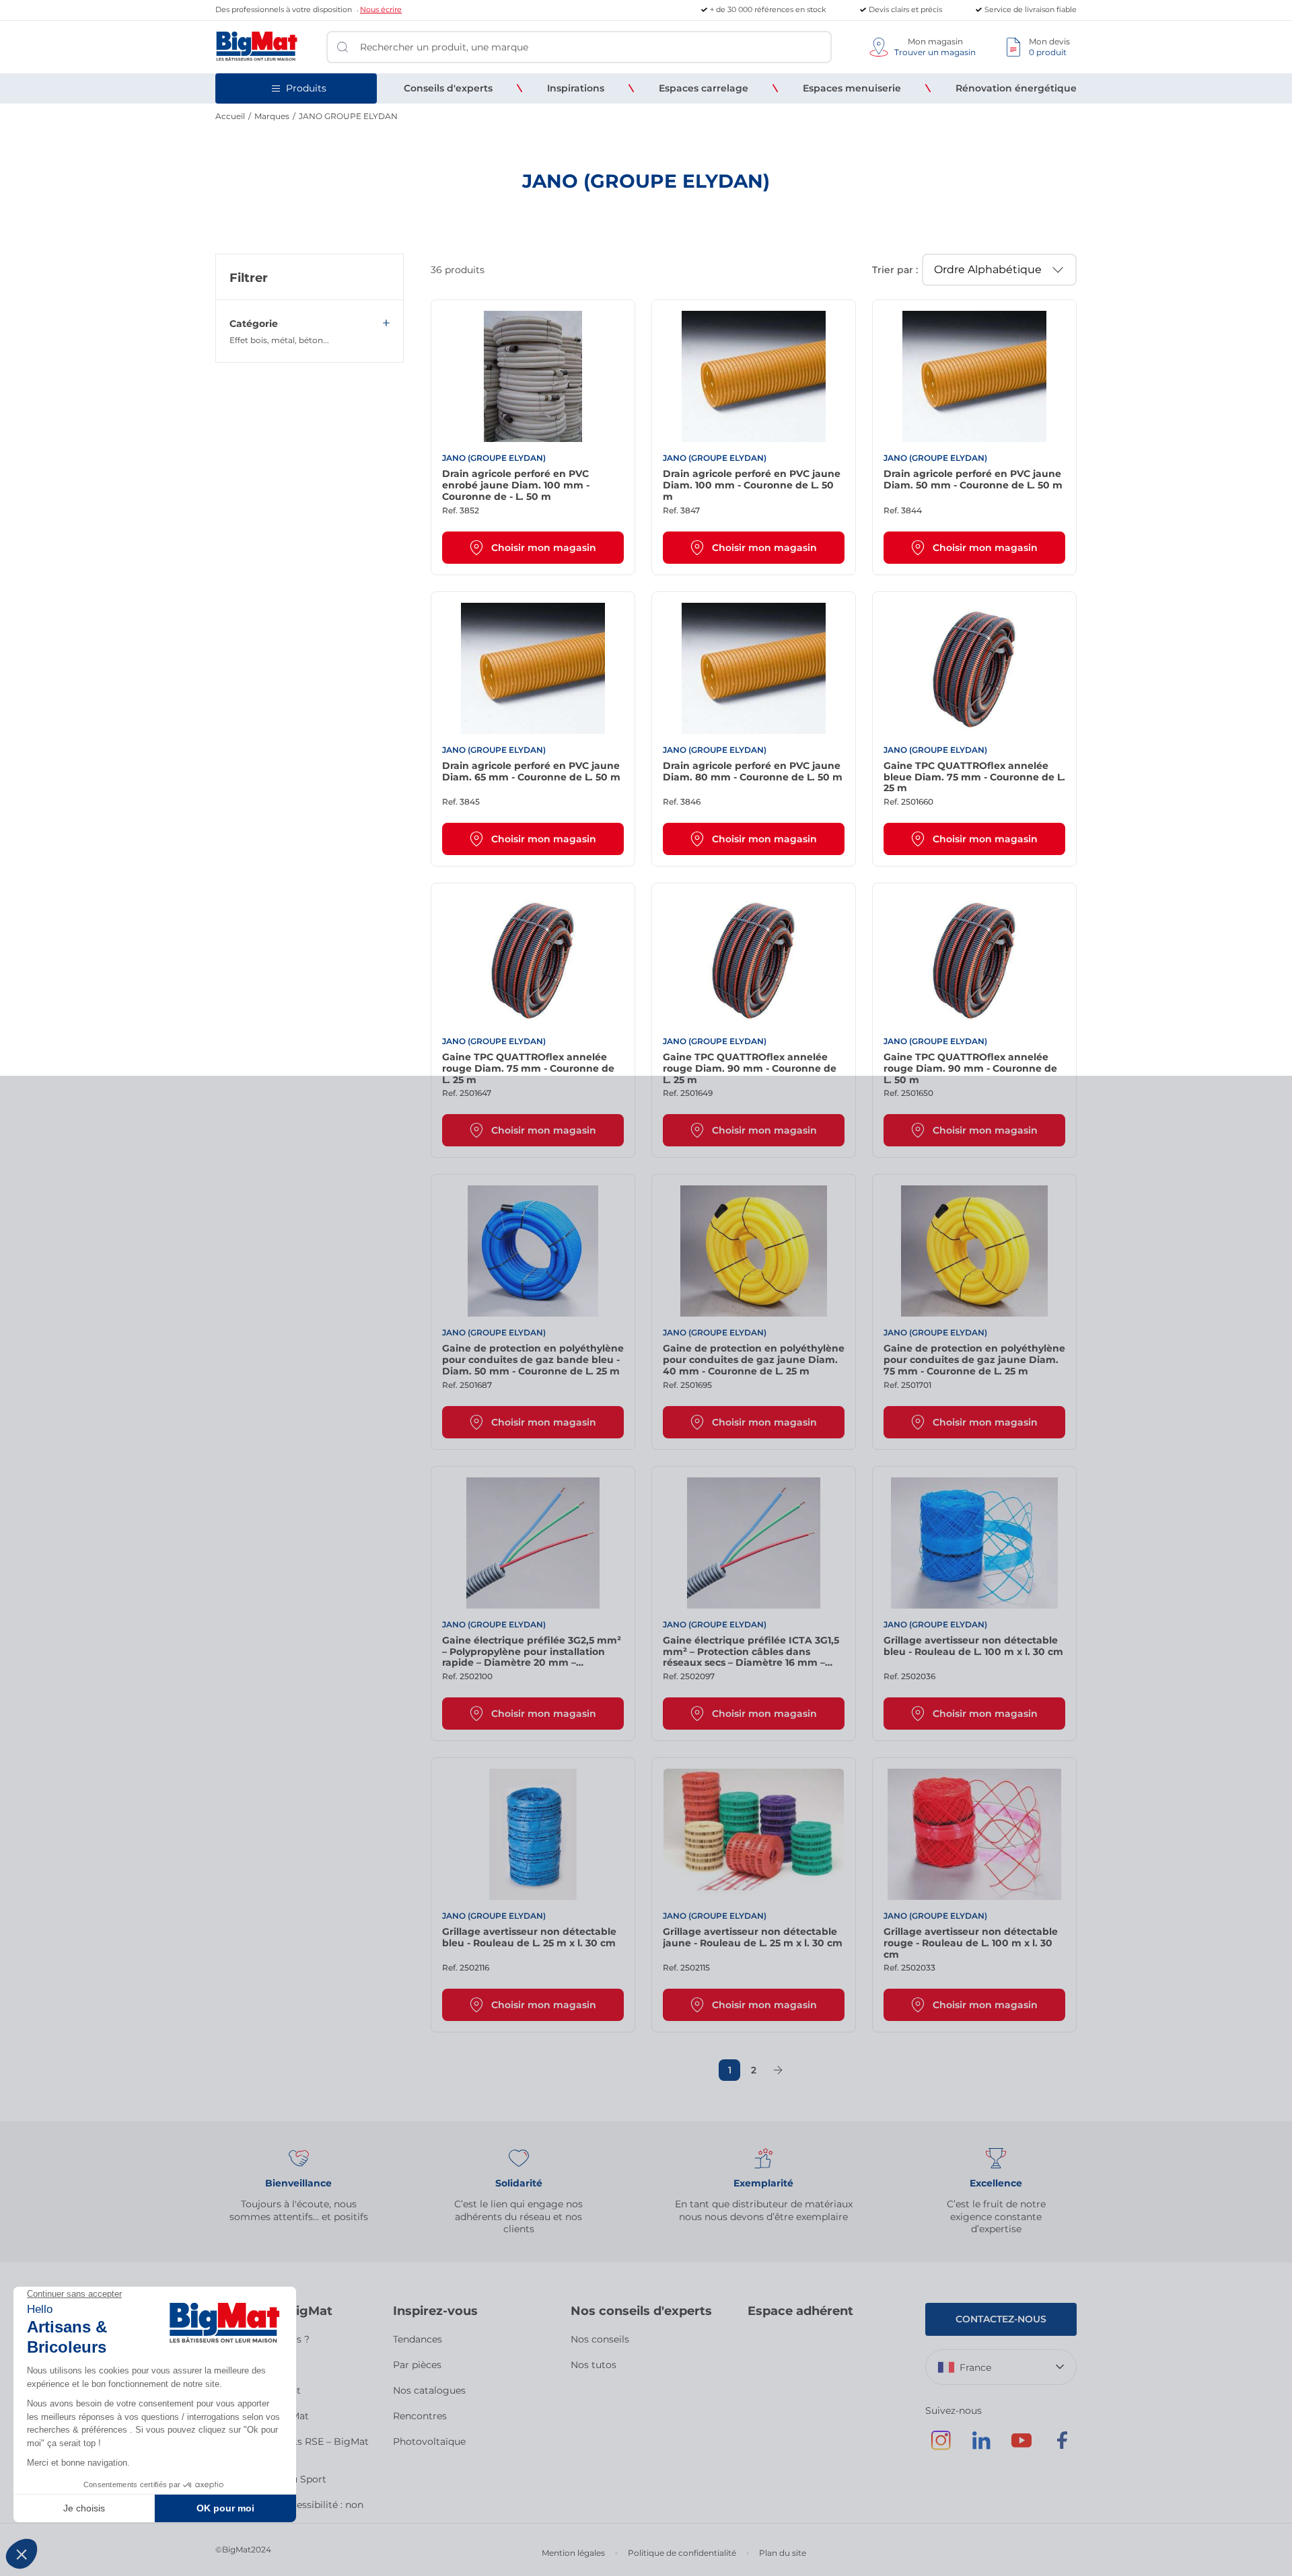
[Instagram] (941, 2447)
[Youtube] (1021, 2447)
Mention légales (573, 2553)
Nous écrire (381, 9)
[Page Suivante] (778, 2070)
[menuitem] (448, 88)
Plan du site (783, 2553)
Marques (272, 116)
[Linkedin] (981, 2447)
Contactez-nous (1001, 2319)
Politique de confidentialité (682, 2553)
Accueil (230, 116)
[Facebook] (1062, 2447)
